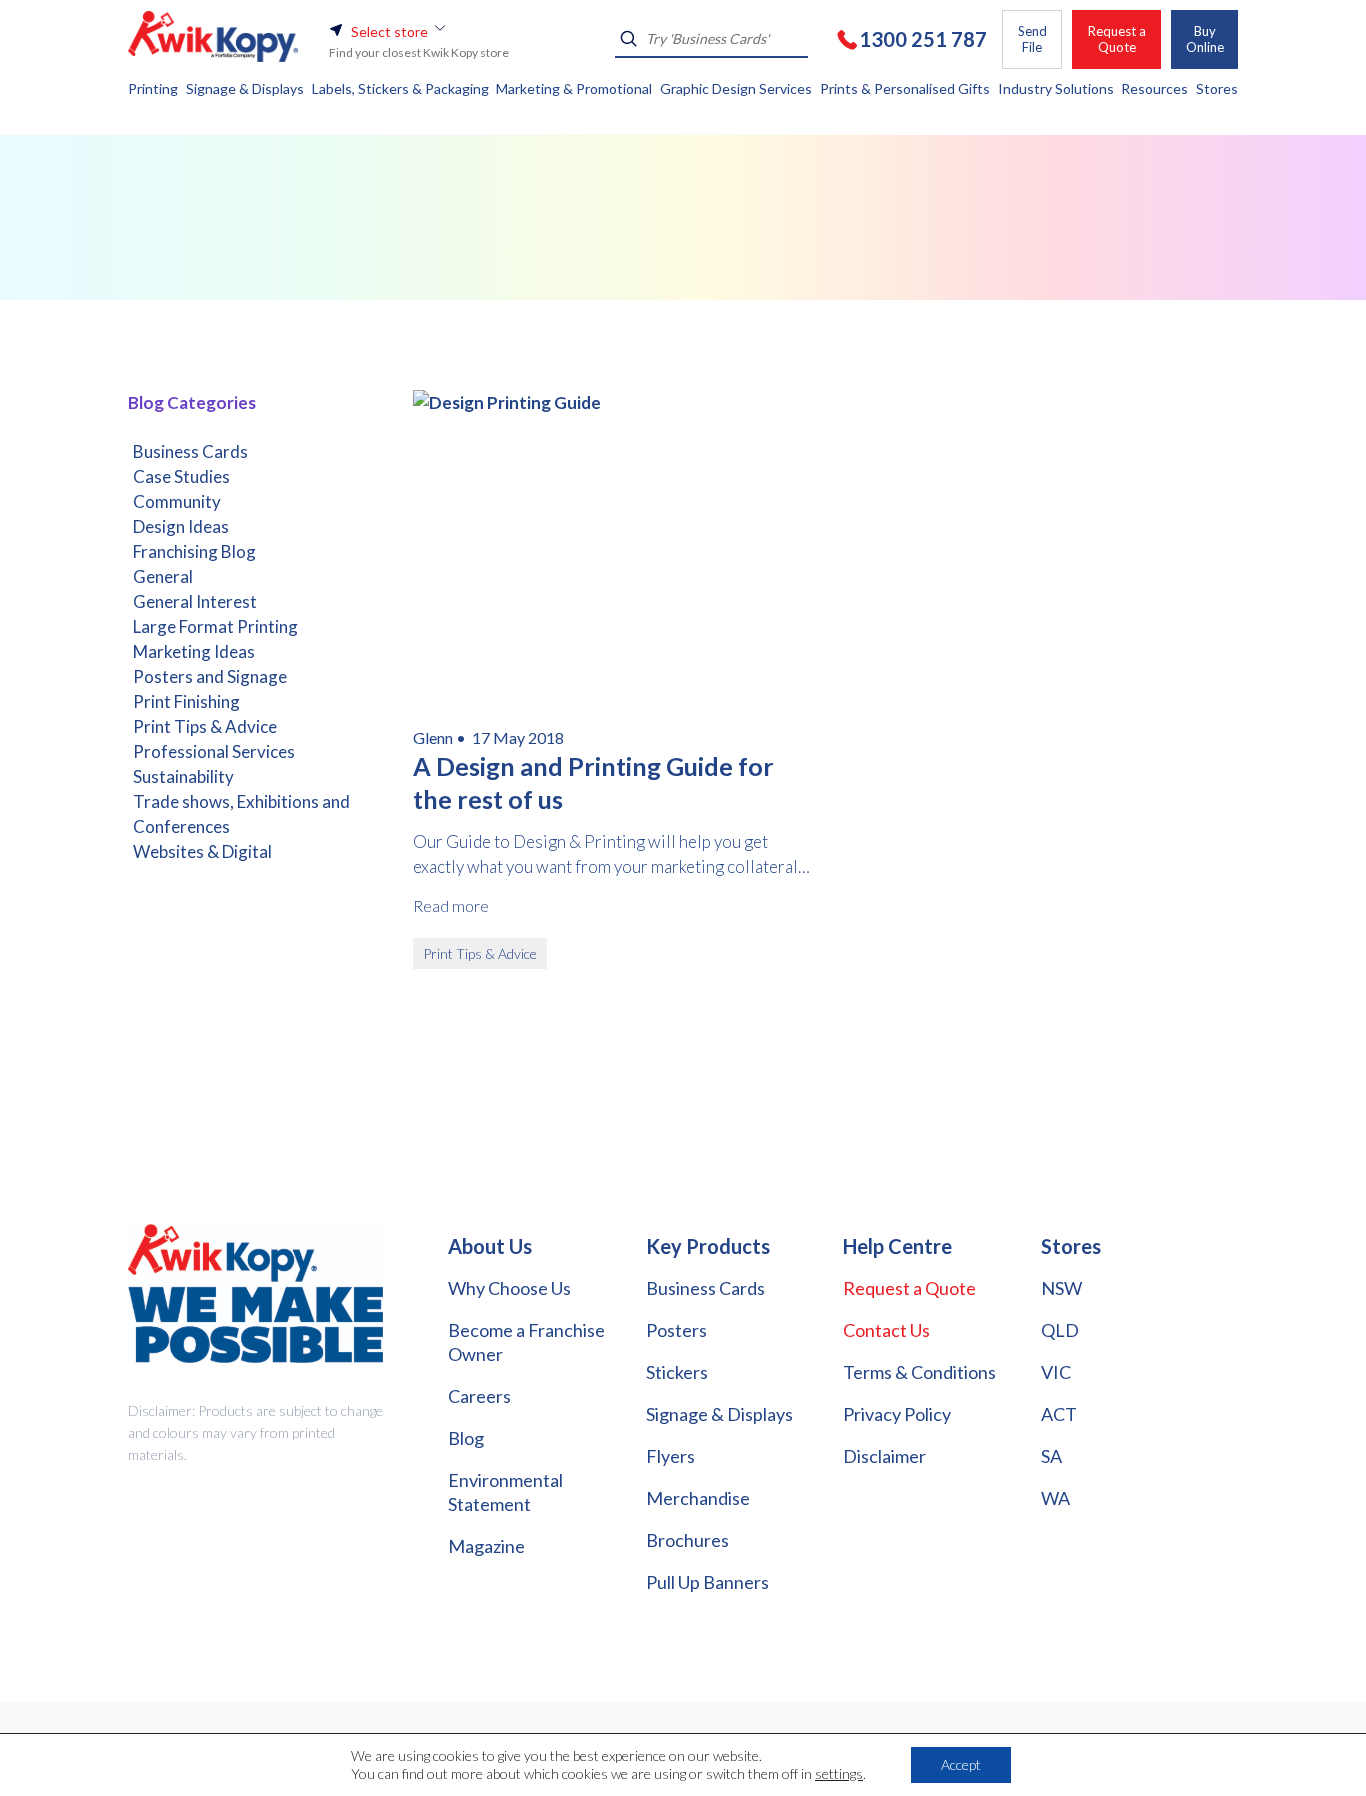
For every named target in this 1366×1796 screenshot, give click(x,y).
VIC (1056, 1372)
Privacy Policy (897, 1414)
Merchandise (698, 1498)
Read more (451, 905)
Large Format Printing (215, 626)
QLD (1060, 1330)
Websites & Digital (202, 851)
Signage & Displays (719, 1414)
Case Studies (181, 476)
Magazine (486, 1546)
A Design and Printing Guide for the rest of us (593, 782)
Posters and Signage (210, 676)
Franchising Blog (194, 551)
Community (177, 501)
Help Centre (897, 1246)
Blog (466, 1438)
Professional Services (214, 751)
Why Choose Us (509, 1288)
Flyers (670, 1456)
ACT (1059, 1414)
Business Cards (190, 451)
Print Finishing (186, 701)
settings (839, 1773)
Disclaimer (884, 1456)
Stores (1071, 1246)
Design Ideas (181, 526)
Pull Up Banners (707, 1582)
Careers (479, 1396)
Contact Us (886, 1330)
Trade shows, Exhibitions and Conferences (241, 814)
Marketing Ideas (194, 651)
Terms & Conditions (919, 1372)
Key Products (708, 1246)
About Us (490, 1246)
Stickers (677, 1372)
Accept (961, 1764)
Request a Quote (1117, 39)
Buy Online (1205, 39)
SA (1051, 1456)
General (163, 576)
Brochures (687, 1540)
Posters (676, 1330)
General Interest (195, 601)
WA (1055, 1498)
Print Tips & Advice (205, 726)
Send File (1032, 39)
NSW (1061, 1288)
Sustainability (183, 776)
